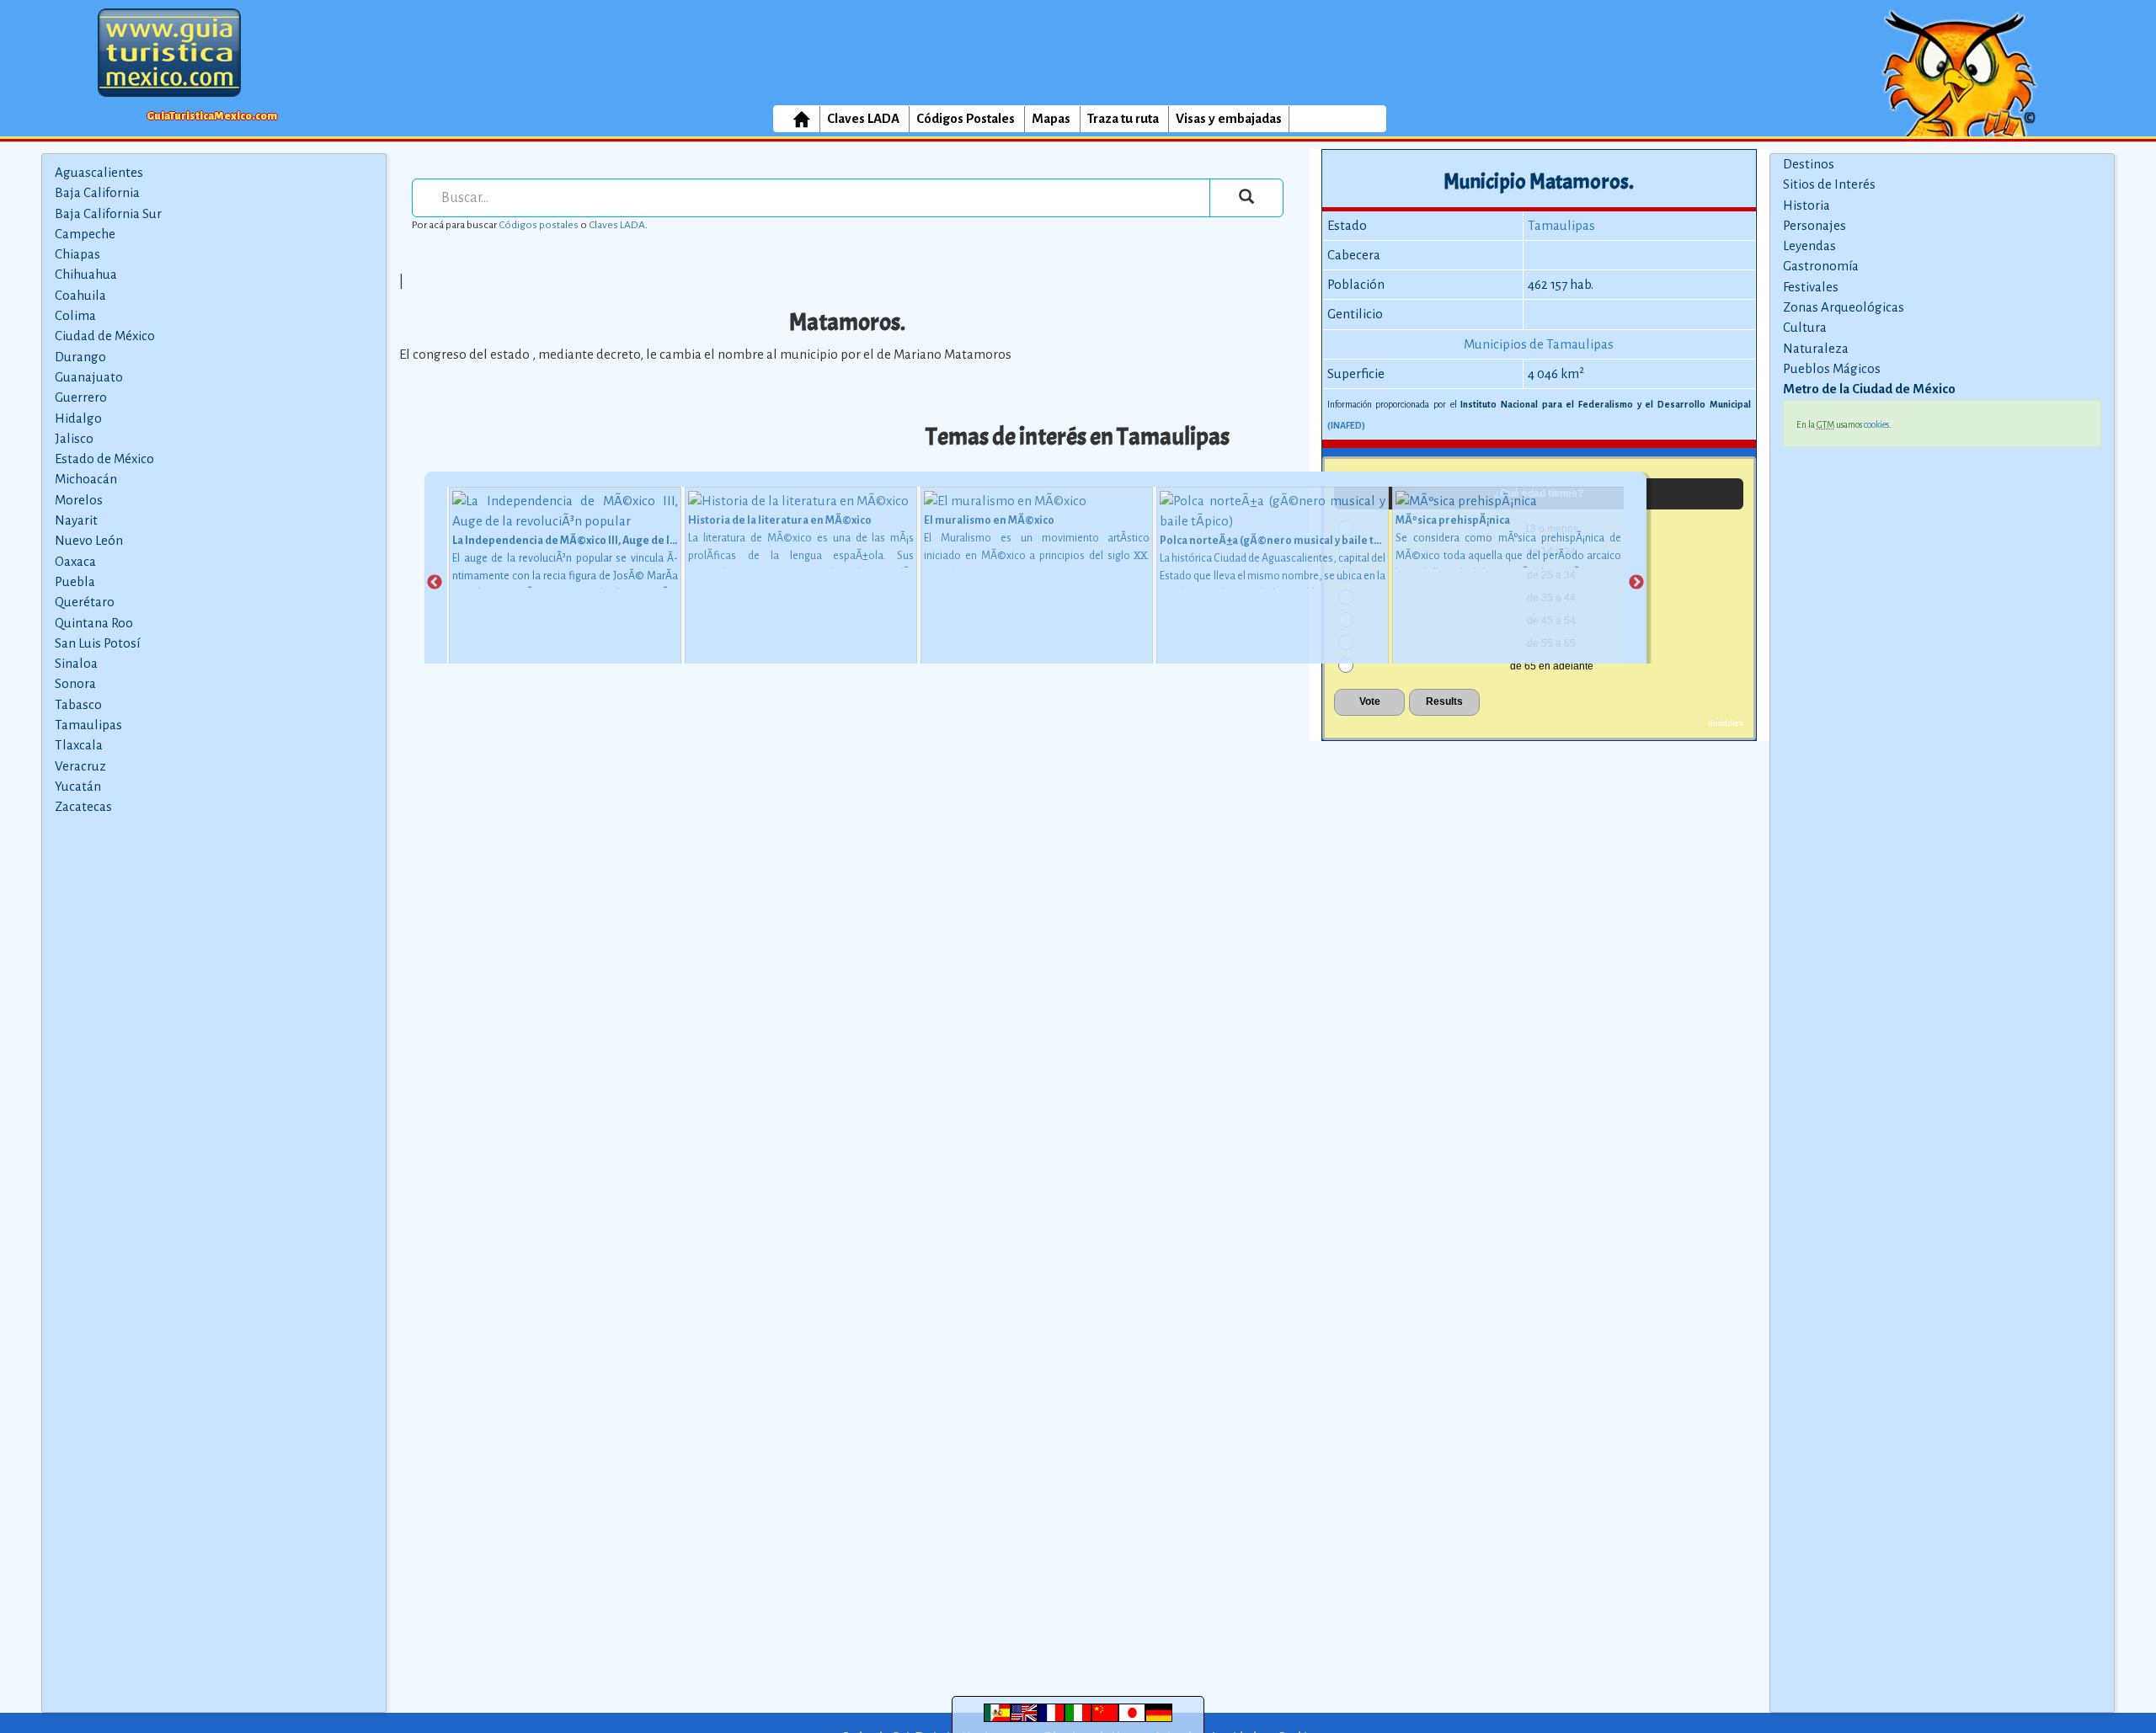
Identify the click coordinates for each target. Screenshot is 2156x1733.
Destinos (1809, 164)
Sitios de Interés (1829, 184)
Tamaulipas (88, 725)
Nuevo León (89, 540)
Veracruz (80, 766)
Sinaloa (76, 663)
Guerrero (81, 397)
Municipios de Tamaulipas (1539, 344)
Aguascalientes (99, 172)
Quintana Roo (94, 623)
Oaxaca (75, 561)
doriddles (1726, 723)
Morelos (79, 500)
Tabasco (78, 704)
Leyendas (1809, 245)
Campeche (85, 234)
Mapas (1051, 118)
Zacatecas (83, 806)
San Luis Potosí (97, 643)
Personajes (1814, 225)
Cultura (1805, 327)
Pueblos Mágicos (1832, 368)
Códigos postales (539, 225)
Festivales (1811, 287)
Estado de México (104, 459)
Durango (80, 357)
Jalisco (74, 438)
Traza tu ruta (1123, 118)
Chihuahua (86, 274)
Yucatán (78, 786)
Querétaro (85, 602)
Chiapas (77, 254)
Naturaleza (1816, 348)
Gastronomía (1821, 266)
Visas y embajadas (1229, 118)
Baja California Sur (108, 213)
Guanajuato (89, 377)
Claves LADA (863, 118)
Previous (435, 583)
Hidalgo (78, 418)
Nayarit (76, 520)
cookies (1876, 424)
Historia (1806, 205)
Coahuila (80, 295)
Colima (75, 315)
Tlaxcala (79, 745)
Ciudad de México (105, 336)
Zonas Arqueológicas (1844, 307)
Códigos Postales (966, 118)
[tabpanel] (565, 583)
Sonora (75, 683)
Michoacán (86, 479)
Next (1636, 583)
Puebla (75, 581)
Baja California (97, 192)
